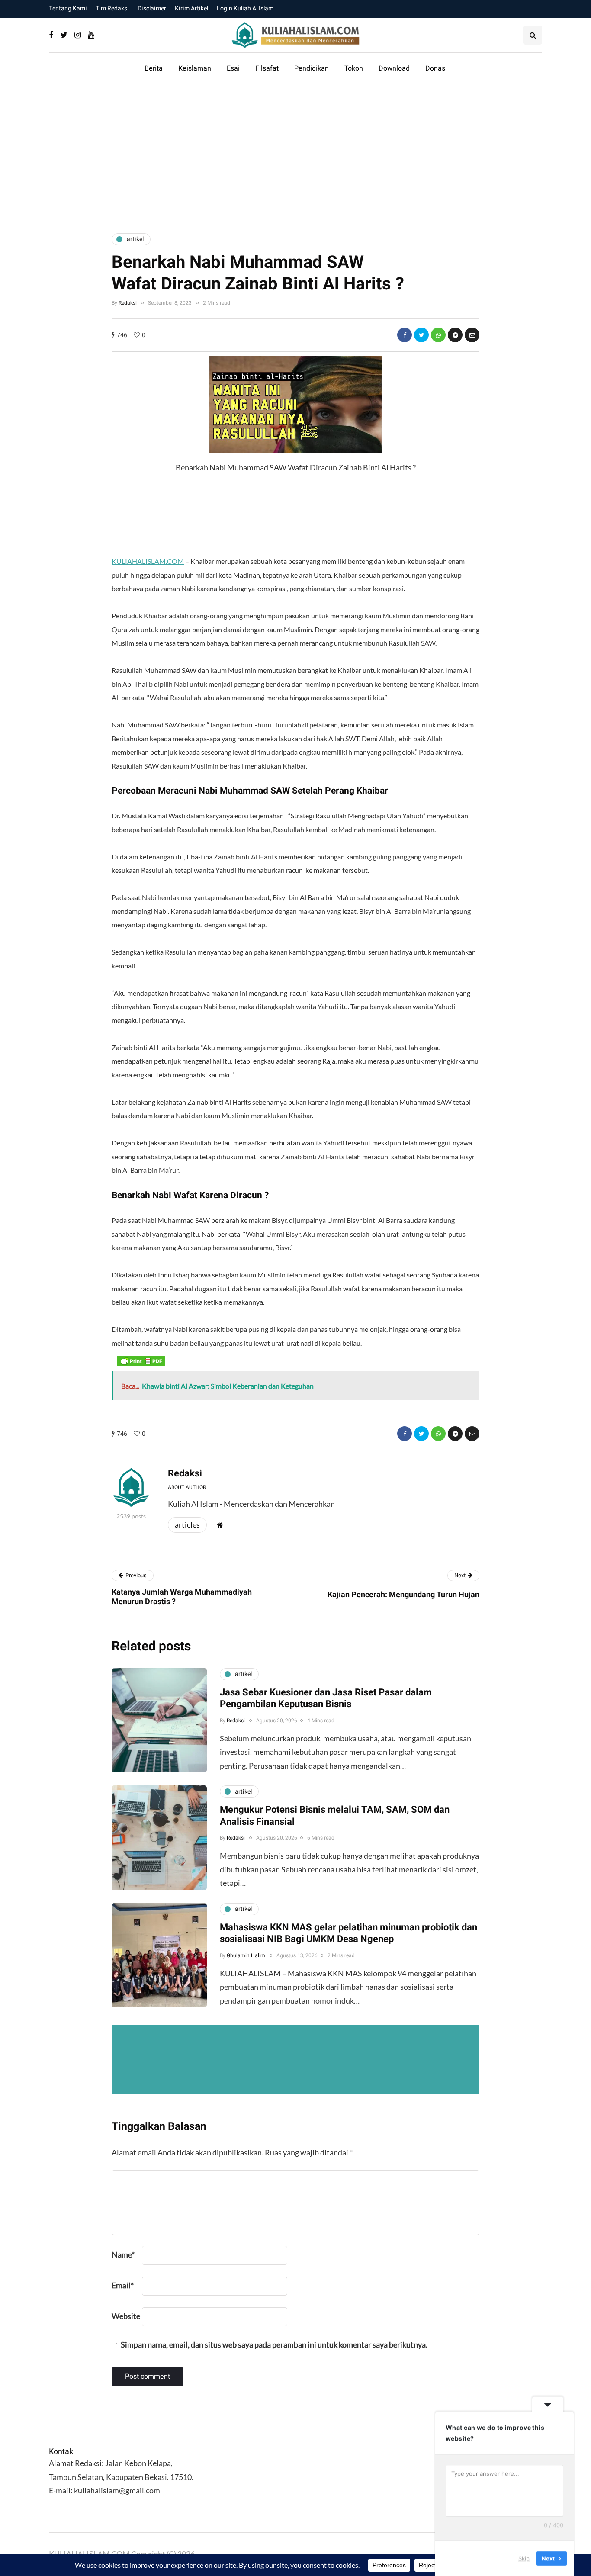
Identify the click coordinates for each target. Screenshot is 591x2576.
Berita (154, 68)
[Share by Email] (472, 335)
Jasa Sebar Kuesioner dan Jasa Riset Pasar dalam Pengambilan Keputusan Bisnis (326, 1698)
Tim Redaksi (112, 8)
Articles (187, 1524)
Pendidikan (312, 68)
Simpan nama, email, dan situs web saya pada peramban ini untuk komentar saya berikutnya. (274, 2344)
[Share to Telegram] (455, 335)
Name (123, 2254)
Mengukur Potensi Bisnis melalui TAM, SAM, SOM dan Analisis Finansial (335, 1816)
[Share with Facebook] (405, 335)
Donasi (436, 68)
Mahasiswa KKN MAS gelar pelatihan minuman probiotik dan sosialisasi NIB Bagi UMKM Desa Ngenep (348, 1933)
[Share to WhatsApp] (438, 335)
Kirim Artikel (191, 8)
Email (123, 2285)
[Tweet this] (421, 335)
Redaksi (128, 303)
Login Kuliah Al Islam (245, 8)
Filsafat (267, 68)
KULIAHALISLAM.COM (148, 561)
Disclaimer (152, 8)
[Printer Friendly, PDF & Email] (141, 1360)
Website (126, 2316)
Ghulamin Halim (246, 1955)
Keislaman (195, 68)
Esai (233, 68)
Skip (524, 2558)
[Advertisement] (295, 153)
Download (394, 68)
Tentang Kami (68, 8)
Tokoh (354, 68)
